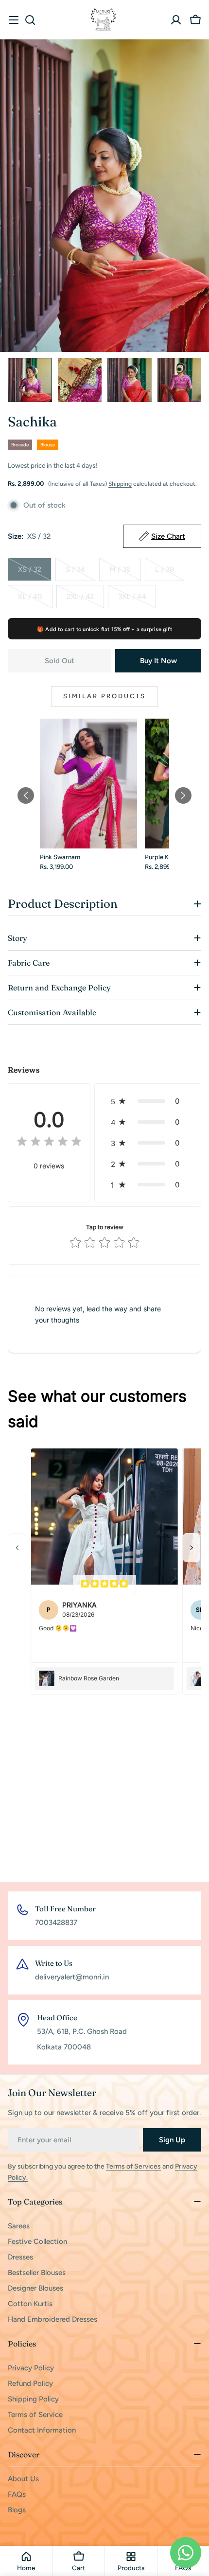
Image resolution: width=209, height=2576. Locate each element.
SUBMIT (104, 1369)
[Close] (192, 1200)
